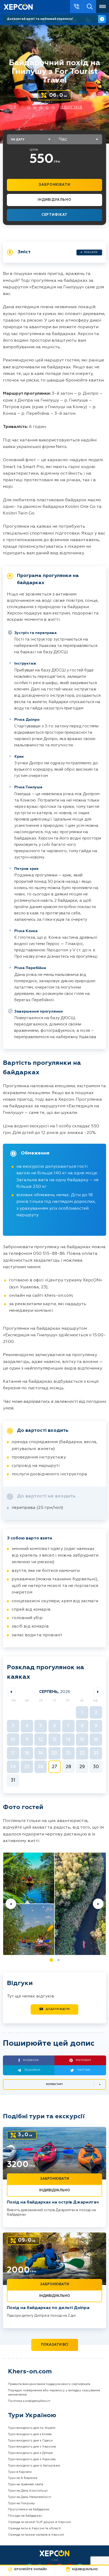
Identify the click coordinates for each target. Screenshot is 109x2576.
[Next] (98, 1904)
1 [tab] (51, 1960)
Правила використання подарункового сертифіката (49, 2384)
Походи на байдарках (25, 2516)
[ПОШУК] (90, 6)
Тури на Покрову (21, 2503)
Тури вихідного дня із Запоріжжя (34, 2466)
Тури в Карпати (20, 2472)
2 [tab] (58, 1960)
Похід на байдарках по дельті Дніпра (48, 2308)
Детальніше (102, 19)
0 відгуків (71, 108)
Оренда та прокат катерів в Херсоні (36, 2535)
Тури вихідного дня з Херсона (32, 2447)
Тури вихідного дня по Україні (32, 2428)
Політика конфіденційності (29, 2401)
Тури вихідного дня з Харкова (32, 2459)
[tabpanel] (54, 1904)
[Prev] (11, 1904)
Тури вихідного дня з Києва (30, 2434)
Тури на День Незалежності (29, 2497)
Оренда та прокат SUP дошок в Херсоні (39, 2522)
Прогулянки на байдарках (29, 2510)
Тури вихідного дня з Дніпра (30, 2453)
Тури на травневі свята (26, 2484)
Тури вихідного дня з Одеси (30, 2441)
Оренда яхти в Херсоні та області (34, 2529)
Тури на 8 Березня (23, 2478)
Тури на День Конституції (28, 2491)
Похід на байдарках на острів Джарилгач (53, 2202)
